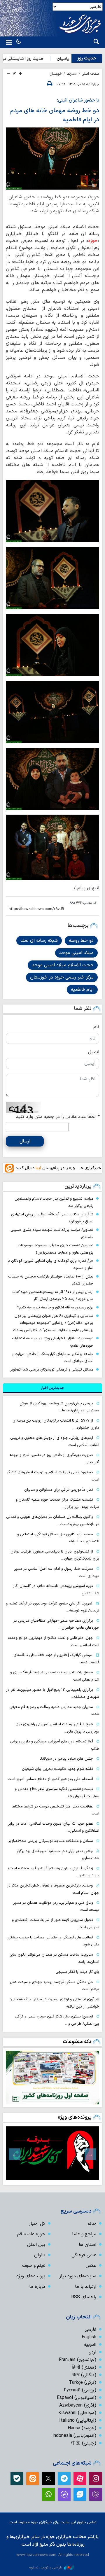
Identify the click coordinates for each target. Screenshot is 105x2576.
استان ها (87, 2245)
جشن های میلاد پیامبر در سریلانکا (66, 1759)
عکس (91, 2266)
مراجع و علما (84, 2234)
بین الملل (36, 2245)
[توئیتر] (48, 2479)
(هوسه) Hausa (82, 2428)
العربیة (90, 2345)
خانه (92, 2224)
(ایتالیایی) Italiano (78, 2421)
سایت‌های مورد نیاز (78, 2276)
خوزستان (56, 74)
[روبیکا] (96, 2494)
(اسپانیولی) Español (77, 2398)
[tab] (52, 1388)
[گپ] (64, 2494)
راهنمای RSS (84, 2297)
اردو (93, 2352)
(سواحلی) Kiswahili (77, 2413)
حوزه (93, 241)
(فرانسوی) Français (78, 2360)
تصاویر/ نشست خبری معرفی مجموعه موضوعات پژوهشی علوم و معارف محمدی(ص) (56, 1249)
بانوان (40, 2255)
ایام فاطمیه (82, 990)
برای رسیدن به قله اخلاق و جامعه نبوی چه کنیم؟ (55, 1307)
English (89, 2337)
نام (96, 1027)
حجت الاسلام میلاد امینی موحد (63, 965)
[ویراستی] (80, 2494)
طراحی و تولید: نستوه (46, 2567)
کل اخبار (37, 2224)
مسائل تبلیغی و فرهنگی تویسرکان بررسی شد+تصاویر (52, 1370)
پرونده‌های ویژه (75, 2117)
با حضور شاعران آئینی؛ (78, 100)
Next (15, 2154)
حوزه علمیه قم (31, 2234)
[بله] (17, 2479)
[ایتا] (33, 2479)
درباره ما (37, 2287)
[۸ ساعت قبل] (52, 2078)
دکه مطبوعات (77, 2042)
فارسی (90, 2330)
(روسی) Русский (80, 2390)
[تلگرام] (64, 2479)
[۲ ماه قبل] (52, 2153)
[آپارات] (80, 2479)
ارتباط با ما (86, 2287)
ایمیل (94, 1052)
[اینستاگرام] (96, 2479)
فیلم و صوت (34, 2266)
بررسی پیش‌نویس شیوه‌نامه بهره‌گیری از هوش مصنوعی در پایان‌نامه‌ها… (59, 1407)
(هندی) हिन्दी (84, 2367)
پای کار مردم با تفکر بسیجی (77, 1972)
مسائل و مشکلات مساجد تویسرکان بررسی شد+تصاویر (51, 1841)
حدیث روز (87, 58)
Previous (90, 2154)
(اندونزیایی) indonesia (74, 2436)
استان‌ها (72, 74)
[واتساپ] (48, 2494)
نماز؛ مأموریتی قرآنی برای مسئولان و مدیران (59, 1490)
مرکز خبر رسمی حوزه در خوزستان (62, 977)
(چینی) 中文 (84, 2443)
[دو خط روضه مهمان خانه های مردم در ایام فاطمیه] (52, 159)
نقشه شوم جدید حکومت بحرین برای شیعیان (57, 1769)
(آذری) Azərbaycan (78, 2405)
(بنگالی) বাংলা (84, 2375)
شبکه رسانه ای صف (39, 941)
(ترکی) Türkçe (83, 2383)
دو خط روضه (81, 941)
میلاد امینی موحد (76, 953)
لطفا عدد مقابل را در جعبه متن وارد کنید (58, 1117)
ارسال (25, 1141)
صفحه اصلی (90, 74)
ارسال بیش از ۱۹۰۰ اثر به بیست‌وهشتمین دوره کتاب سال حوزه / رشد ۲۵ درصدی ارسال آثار (53, 1296)
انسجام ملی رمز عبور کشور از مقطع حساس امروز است (50, 1779)
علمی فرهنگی (84, 2255)
